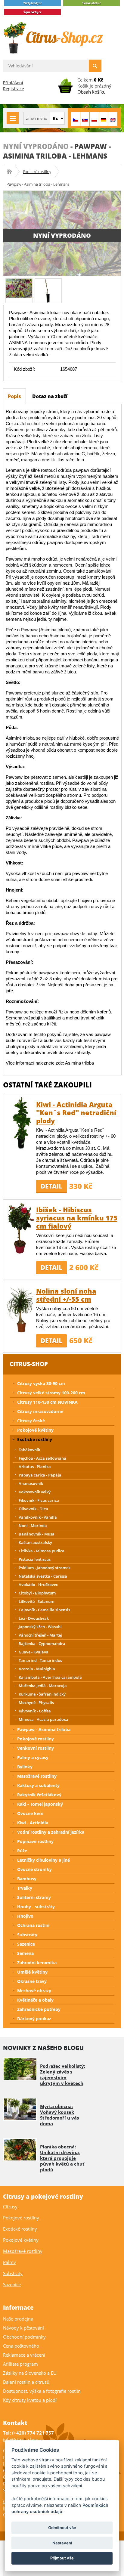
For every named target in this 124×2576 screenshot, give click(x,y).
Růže (22, 1851)
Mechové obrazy (34, 1991)
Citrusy (10, 2206)
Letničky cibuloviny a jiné (43, 1860)
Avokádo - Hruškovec (38, 1585)
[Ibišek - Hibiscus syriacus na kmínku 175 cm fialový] (21, 1228)
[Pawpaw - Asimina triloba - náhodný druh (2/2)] (48, 290)
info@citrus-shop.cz (23, 2439)
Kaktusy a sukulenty (38, 1785)
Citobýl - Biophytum (37, 1593)
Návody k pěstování (23, 2328)
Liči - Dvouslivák (34, 1618)
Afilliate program (20, 2364)
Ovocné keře (30, 1813)
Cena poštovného (21, 2346)
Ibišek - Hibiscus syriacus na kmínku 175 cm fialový (77, 1218)
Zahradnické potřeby (39, 2009)
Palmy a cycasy (33, 1757)
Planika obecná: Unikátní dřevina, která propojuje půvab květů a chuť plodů (62, 2158)
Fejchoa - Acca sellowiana (42, 1458)
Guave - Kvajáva (34, 1652)
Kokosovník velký (35, 1492)
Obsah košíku (91, 92)
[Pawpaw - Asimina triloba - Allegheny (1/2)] (19, 288)
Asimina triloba (80, 1063)
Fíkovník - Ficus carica (39, 1500)
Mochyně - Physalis (36, 1702)
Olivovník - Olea (33, 1509)
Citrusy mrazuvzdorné (40, 1411)
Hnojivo (25, 1916)
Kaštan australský (35, 1542)
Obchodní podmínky (24, 2337)
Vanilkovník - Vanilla (38, 1517)
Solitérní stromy (34, 1897)
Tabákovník (29, 1450)
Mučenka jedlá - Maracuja (43, 1686)
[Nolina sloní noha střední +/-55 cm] (21, 1309)
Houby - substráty (36, 1907)
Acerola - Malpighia (37, 1669)
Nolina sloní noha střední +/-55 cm (66, 1295)
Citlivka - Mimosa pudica (42, 1551)
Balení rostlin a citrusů (26, 2382)
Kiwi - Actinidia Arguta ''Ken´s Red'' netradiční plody (76, 1112)
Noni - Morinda (33, 1526)
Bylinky (25, 1767)
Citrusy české (31, 1421)
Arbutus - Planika (35, 1467)
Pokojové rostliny (36, 1739)
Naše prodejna (18, 2319)
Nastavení (62, 2543)
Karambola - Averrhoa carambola (50, 1677)
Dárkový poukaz (34, 2019)
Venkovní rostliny (36, 1748)
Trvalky (25, 1888)
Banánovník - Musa (37, 1534)
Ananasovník (31, 1483)
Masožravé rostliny (37, 1776)
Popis (14, 396)
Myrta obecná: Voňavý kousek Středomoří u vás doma (59, 2115)
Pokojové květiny (35, 1430)
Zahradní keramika (37, 1963)
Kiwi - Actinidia (33, 1823)
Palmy (9, 2262)
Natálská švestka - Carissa (43, 1576)
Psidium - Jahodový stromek (45, 1568)
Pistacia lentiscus (35, 1559)
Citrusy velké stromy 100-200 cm (51, 1393)
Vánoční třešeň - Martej (40, 1635)
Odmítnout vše (62, 2528)
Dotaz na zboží (50, 396)
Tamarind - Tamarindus (40, 1660)
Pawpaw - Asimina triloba (44, 1729)
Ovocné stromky (34, 1869)
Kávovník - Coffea (35, 1711)
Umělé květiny (32, 1972)
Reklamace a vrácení (24, 2355)
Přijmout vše (62, 2558)
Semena (25, 1953)
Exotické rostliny (37, 172)
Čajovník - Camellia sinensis (44, 1610)
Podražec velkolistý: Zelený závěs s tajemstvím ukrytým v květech (63, 2075)
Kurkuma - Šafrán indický (42, 1694)
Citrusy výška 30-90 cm (41, 1383)
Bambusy (27, 1879)
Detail (51, 1186)
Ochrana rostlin (33, 1925)
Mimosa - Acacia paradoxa (43, 1719)
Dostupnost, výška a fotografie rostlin (42, 2391)
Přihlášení (13, 83)
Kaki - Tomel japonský (40, 1804)
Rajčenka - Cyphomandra (42, 1644)
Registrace (14, 89)
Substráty (27, 1935)
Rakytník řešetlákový (39, 1795)
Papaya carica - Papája (40, 1475)
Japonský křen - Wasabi (40, 1627)
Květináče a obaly (35, 2000)
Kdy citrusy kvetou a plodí (30, 2400)
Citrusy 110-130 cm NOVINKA (47, 1402)
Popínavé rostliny (35, 1841)
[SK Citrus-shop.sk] (85, 119)
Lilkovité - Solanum (36, 1601)
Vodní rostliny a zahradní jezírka (51, 1832)
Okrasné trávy (32, 1981)
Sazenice (26, 1944)
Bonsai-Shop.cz (11, 172)
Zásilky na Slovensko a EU (30, 2373)
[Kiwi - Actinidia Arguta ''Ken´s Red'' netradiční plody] (21, 1123)
